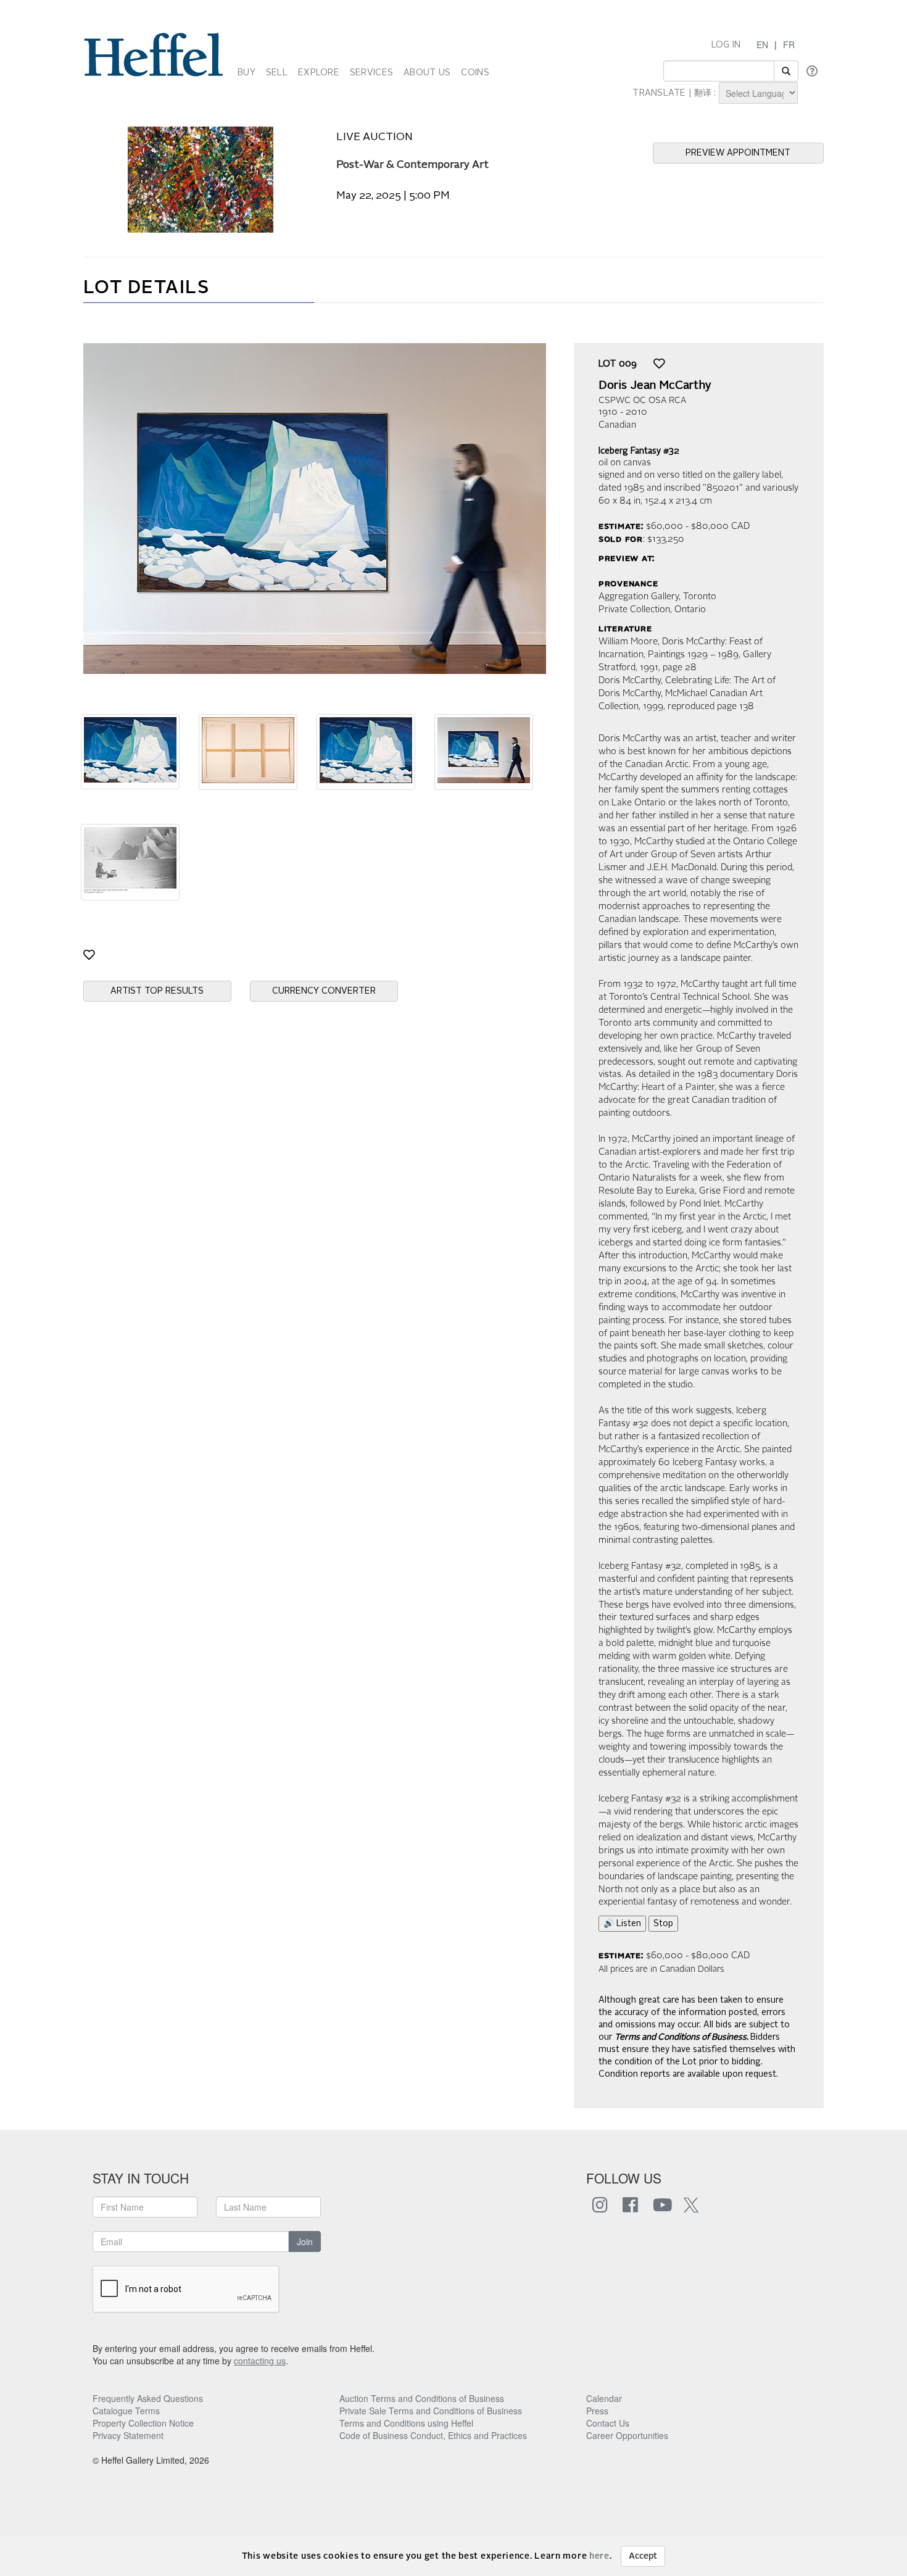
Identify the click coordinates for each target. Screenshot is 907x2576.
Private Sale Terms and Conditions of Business (431, 2411)
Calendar (604, 2398)
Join (305, 2242)
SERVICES (371, 73)
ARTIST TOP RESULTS (157, 991)
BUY (246, 73)
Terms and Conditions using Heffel (406, 2423)
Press (597, 2411)
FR (789, 44)
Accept (643, 2556)
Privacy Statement (128, 2435)
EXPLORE (319, 73)
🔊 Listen (622, 1924)
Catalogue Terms (126, 2411)
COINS (475, 73)
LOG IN (726, 45)
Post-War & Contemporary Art (412, 165)
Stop (663, 1924)
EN (762, 44)
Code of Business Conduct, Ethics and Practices (433, 2435)
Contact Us (608, 2423)
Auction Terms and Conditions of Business (422, 2398)
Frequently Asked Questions (148, 2398)
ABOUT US (427, 73)
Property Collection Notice (143, 2423)
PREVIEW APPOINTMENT (738, 153)
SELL (277, 73)
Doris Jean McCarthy (655, 386)
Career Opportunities (627, 2435)
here (599, 2556)
